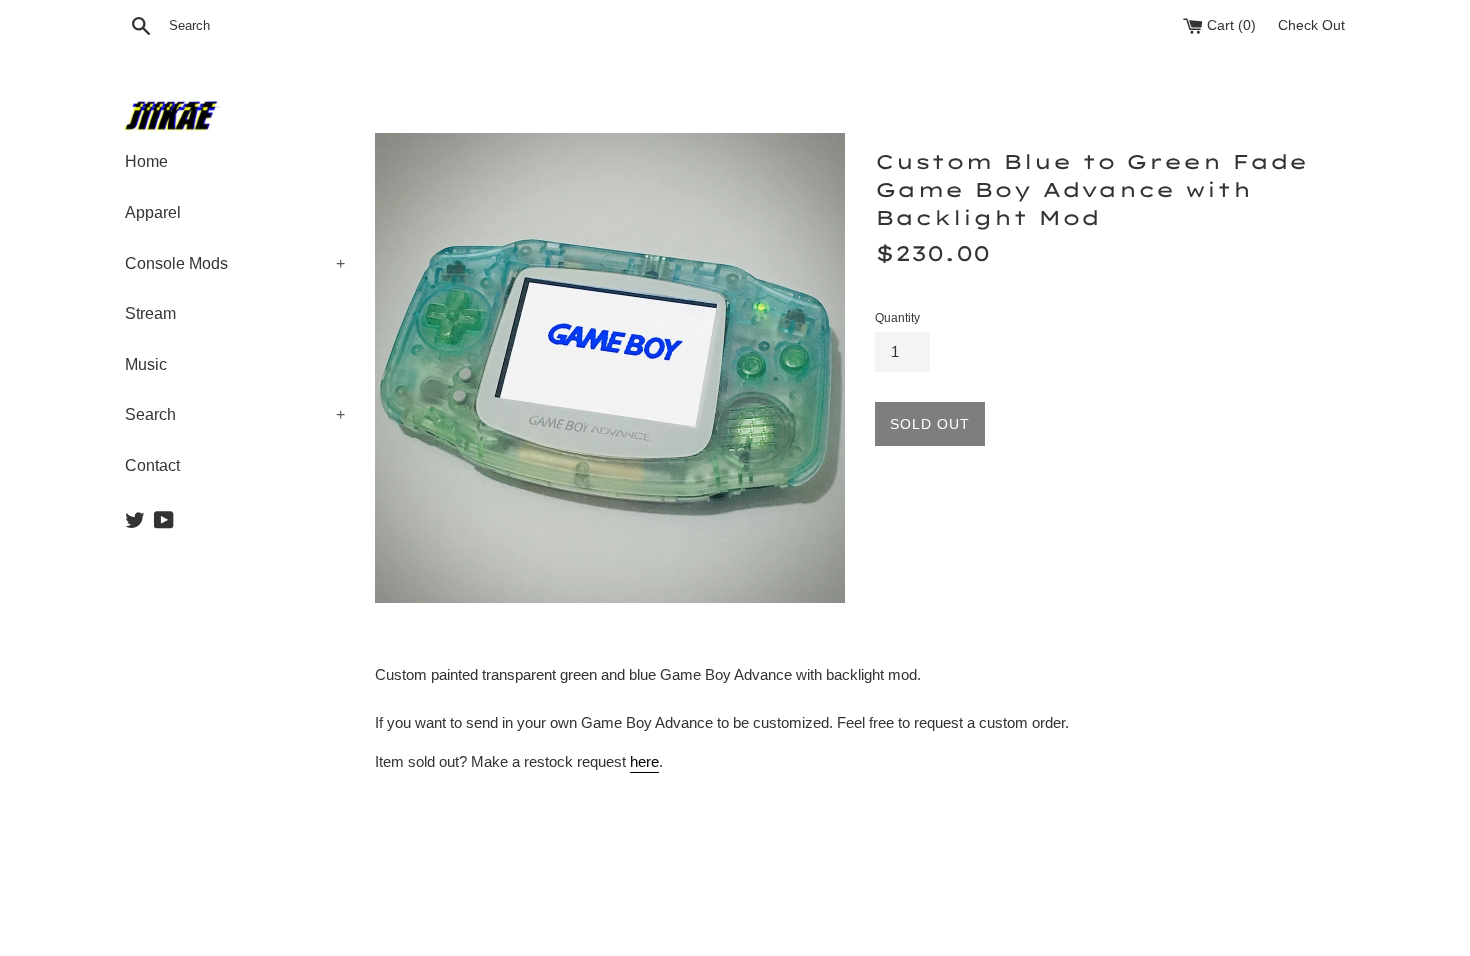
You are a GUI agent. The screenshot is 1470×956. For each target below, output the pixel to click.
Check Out (1311, 25)
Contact (152, 465)
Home (146, 161)
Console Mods (235, 263)
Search (235, 414)
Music (146, 364)
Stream (150, 313)
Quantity (897, 318)
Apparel (153, 212)
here (644, 761)
